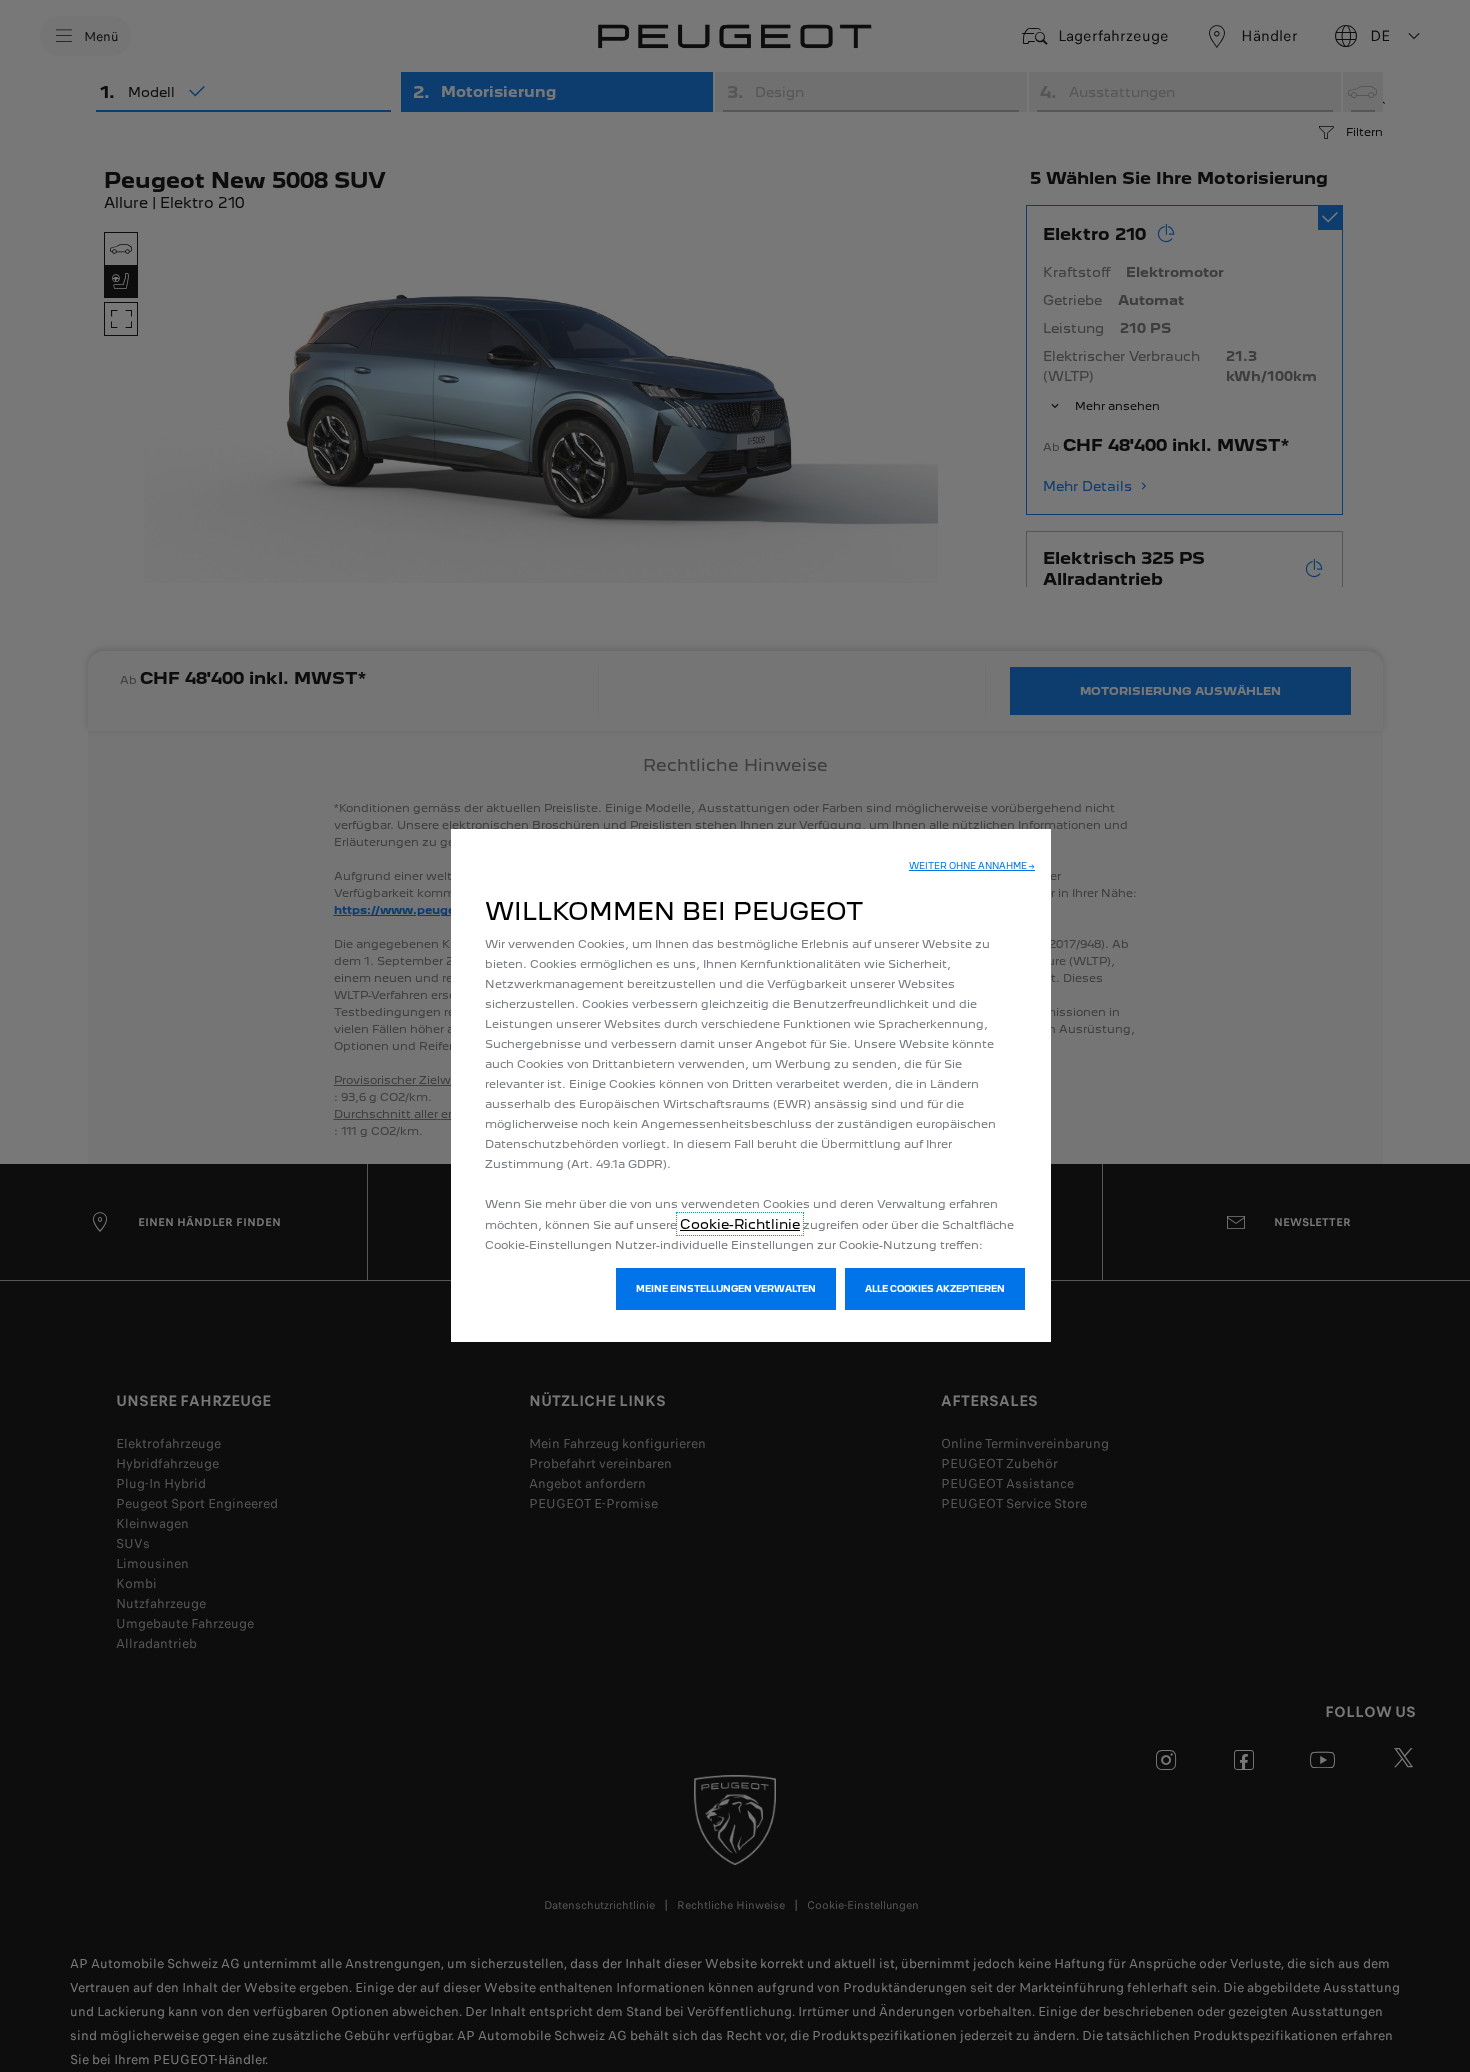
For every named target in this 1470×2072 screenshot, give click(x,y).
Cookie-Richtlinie (740, 1224)
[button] (972, 866)
